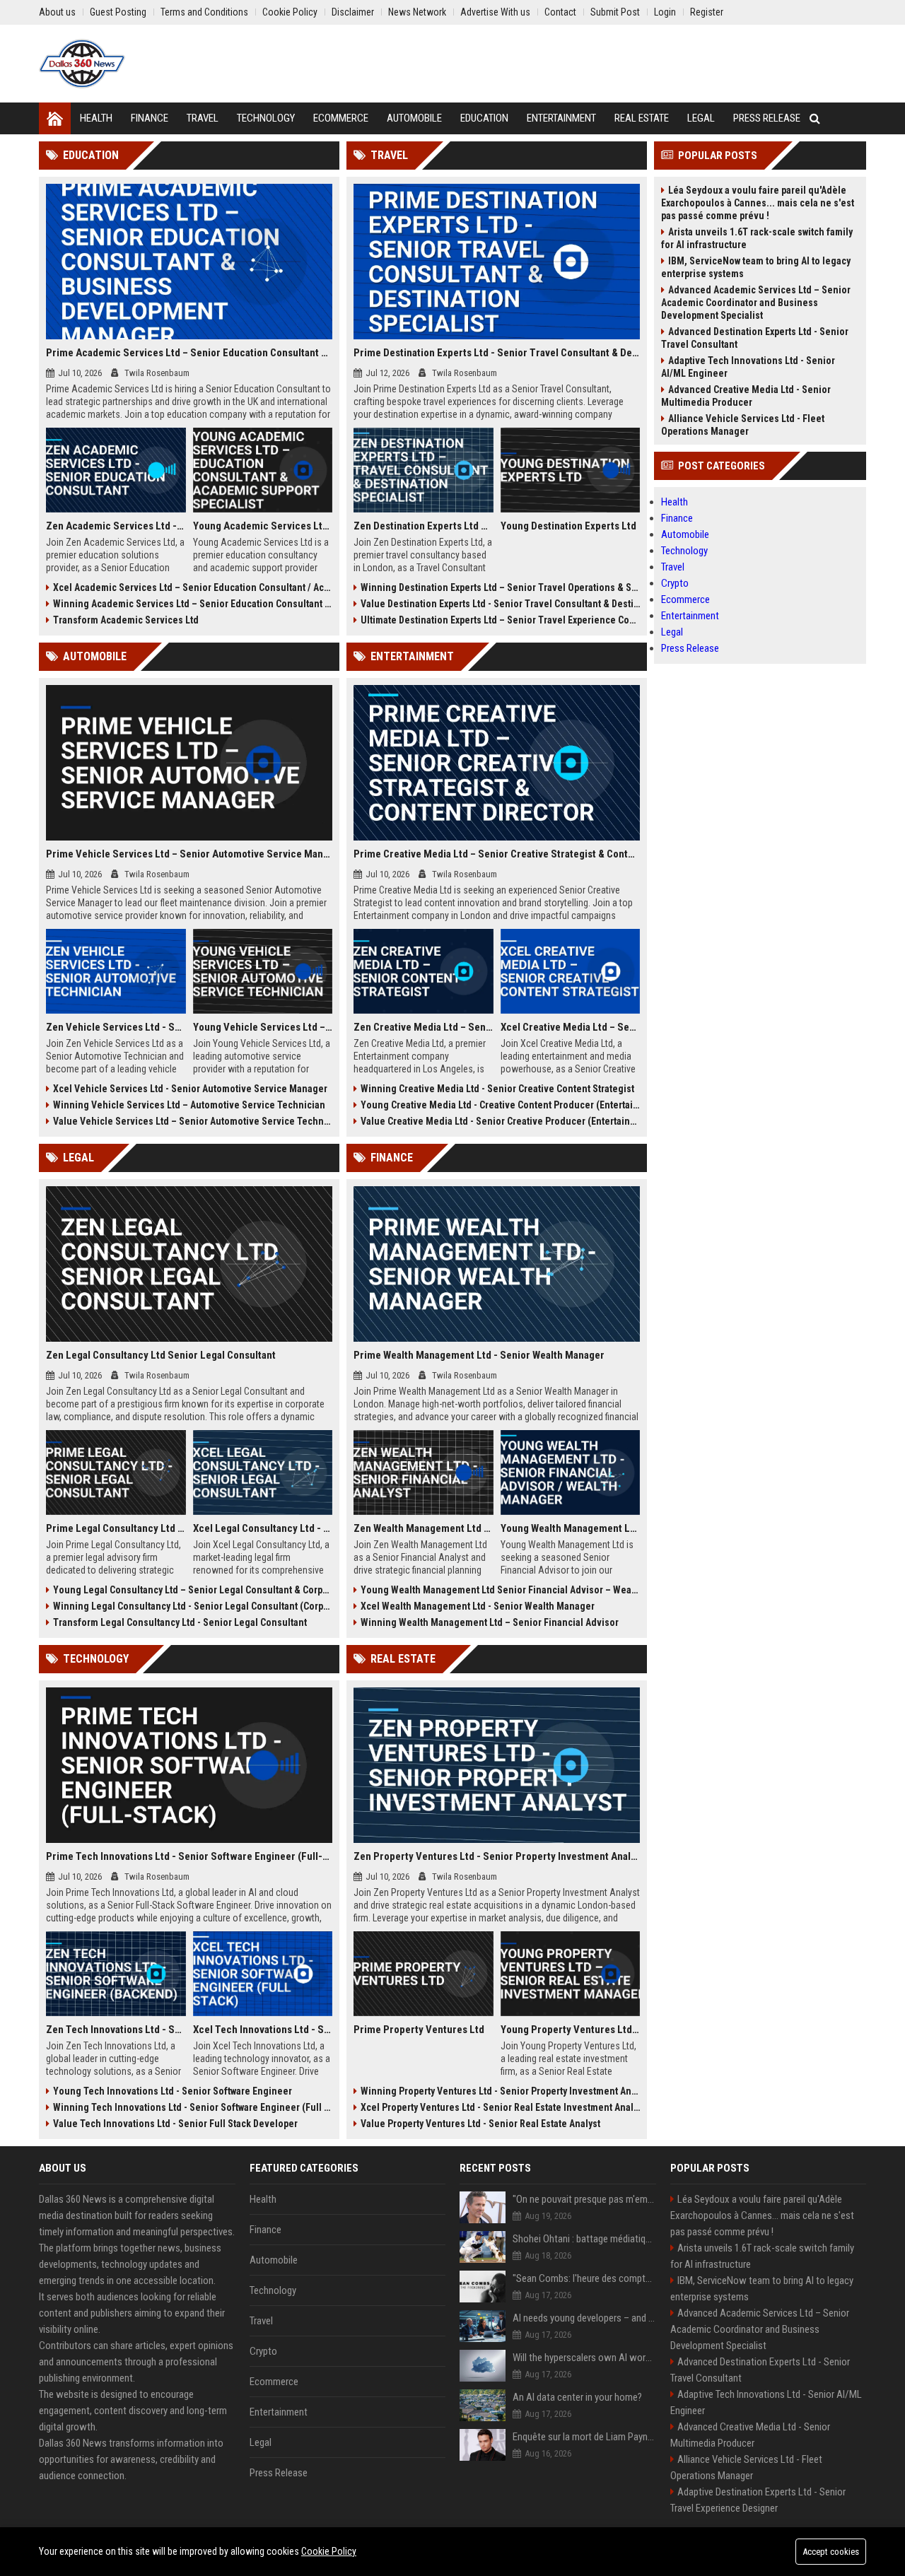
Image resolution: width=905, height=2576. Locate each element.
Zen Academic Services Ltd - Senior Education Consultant (116, 526)
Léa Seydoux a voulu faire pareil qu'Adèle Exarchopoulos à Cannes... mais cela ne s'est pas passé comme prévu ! (758, 203)
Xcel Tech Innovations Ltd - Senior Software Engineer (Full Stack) (263, 2030)
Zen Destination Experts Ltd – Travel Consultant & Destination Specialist (424, 526)
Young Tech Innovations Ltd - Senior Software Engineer (173, 2091)
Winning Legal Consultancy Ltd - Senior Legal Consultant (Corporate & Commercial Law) (193, 1606)
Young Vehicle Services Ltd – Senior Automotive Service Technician (263, 1027)
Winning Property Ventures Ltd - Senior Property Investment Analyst (500, 2091)
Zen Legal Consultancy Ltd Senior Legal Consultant (161, 1355)
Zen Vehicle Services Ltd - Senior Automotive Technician (116, 1027)
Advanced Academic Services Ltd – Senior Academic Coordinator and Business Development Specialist (756, 303)
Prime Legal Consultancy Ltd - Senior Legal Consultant (116, 1528)
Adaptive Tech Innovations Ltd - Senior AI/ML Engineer (748, 367)
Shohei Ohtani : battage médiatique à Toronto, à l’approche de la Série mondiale (584, 2239)
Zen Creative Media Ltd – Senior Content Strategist (424, 1027)
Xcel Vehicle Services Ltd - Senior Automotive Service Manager (190, 1089)
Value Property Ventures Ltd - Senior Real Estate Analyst (480, 2124)
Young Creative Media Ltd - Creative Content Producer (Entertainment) (500, 1105)
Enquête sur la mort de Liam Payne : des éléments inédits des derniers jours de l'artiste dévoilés (584, 2437)
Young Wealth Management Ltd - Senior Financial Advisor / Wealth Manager (571, 1528)
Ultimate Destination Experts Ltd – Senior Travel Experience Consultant (500, 620)
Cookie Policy (329, 2551)
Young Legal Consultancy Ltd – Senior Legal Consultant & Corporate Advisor (193, 1590)
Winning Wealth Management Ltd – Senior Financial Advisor (490, 1622)
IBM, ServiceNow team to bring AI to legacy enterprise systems (756, 267)
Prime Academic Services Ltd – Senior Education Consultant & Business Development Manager (189, 353)
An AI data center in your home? (577, 2397)
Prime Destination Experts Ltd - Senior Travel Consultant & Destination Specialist (497, 353)
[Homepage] (55, 118)
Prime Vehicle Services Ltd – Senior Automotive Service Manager (189, 854)
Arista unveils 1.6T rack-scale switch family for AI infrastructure (757, 238)
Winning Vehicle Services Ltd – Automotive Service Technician (189, 1105)
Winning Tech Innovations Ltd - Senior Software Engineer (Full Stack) (193, 2107)
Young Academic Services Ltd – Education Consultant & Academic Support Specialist (263, 526)
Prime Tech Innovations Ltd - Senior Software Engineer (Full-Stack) (189, 1856)
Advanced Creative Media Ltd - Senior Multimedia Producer (746, 396)
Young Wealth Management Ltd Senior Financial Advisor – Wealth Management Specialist (500, 1590)
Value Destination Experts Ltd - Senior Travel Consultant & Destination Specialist (500, 604)
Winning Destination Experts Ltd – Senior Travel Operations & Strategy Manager (500, 587)
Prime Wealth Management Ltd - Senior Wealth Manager (479, 1355)
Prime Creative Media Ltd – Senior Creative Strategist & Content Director (497, 854)
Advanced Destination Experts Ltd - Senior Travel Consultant (755, 338)
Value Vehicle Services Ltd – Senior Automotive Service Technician (193, 1121)
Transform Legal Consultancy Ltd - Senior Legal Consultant (180, 1622)
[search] (815, 118)
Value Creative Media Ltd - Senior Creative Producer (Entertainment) (500, 1121)
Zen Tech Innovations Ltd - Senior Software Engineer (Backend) (116, 2030)
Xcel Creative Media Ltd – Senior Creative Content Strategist (571, 1027)
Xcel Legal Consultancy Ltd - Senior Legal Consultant (263, 1528)
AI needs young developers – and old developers (584, 2318)
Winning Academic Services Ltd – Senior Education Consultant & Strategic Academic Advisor (193, 604)
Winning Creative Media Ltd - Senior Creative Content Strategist (497, 1089)
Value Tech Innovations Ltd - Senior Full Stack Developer (175, 2124)
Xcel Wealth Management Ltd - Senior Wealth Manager (478, 1606)
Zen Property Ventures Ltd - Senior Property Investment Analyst (497, 1856)
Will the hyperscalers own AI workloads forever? (584, 2358)
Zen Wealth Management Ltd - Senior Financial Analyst (424, 1528)
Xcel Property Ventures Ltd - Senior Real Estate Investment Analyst (500, 2107)
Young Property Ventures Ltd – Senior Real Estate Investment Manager (571, 2030)
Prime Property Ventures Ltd (419, 2030)
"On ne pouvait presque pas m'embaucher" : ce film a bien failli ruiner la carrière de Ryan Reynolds (584, 2199)
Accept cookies (831, 2552)
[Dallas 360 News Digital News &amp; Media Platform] (82, 64)
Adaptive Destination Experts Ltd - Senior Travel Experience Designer (758, 2500)
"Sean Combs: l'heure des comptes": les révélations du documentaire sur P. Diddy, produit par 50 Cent (584, 2278)
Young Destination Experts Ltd (568, 526)
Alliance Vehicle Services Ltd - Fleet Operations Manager (743, 425)
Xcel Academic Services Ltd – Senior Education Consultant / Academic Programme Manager (193, 587)
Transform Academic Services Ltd (126, 620)
